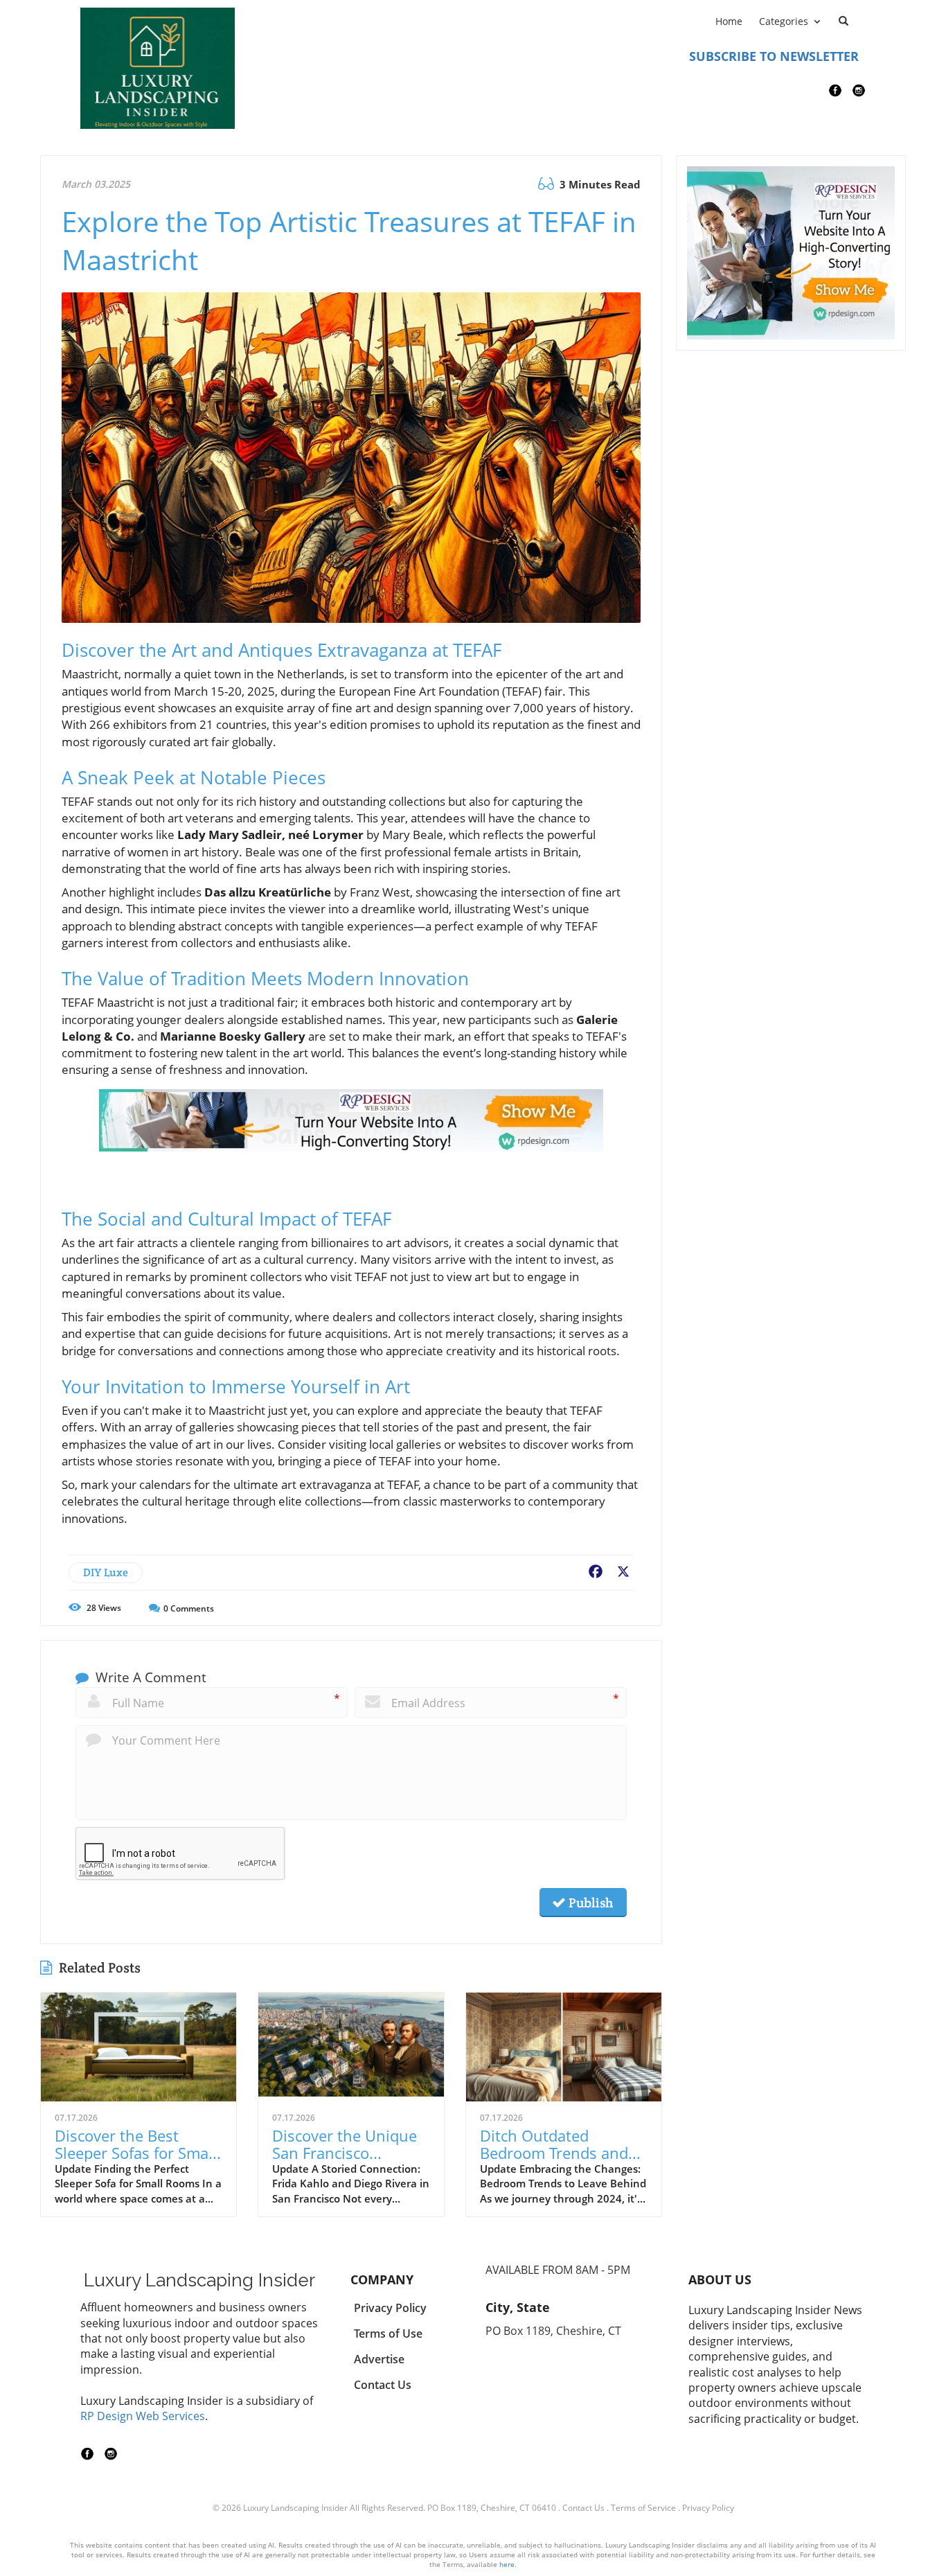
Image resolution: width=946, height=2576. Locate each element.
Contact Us (583, 2508)
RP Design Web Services (143, 2416)
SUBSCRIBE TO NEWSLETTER (774, 56)
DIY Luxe (106, 1572)
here (507, 2564)
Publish (589, 1903)
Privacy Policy (708, 2508)
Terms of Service (643, 2508)
